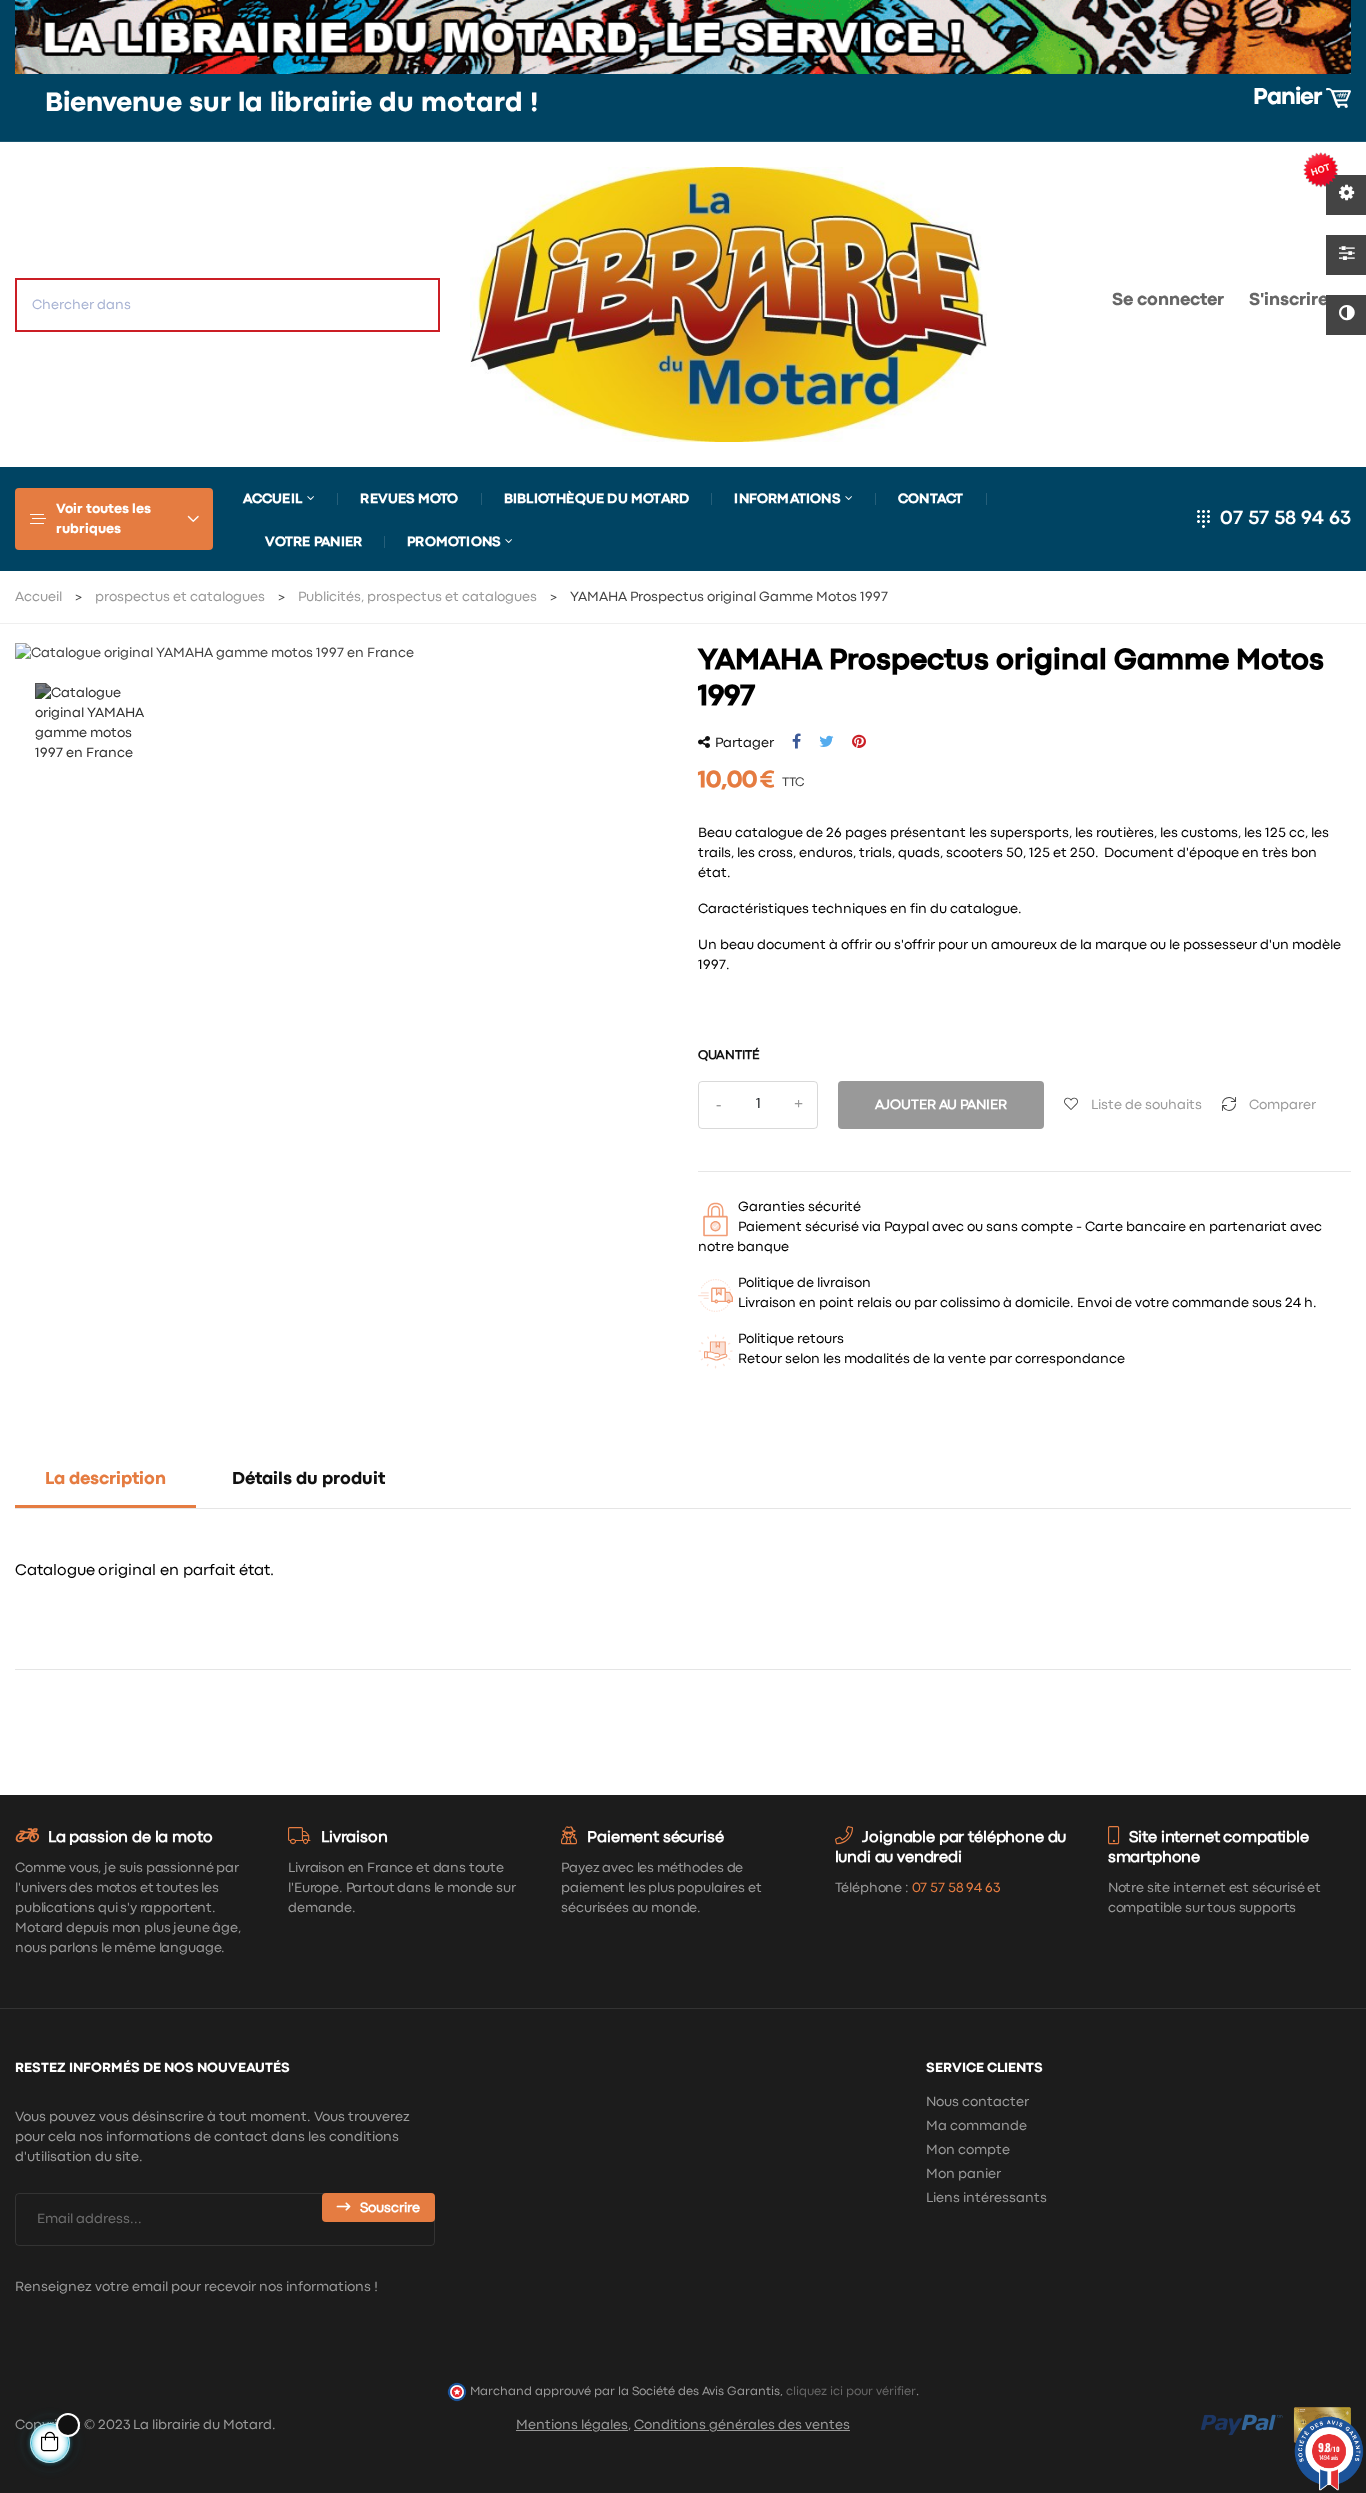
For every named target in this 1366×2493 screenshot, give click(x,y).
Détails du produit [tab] (308, 1479)
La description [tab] (105, 1479)
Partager (796, 742)
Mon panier (963, 2174)
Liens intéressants (986, 2198)
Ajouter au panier (941, 1105)
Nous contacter (977, 2102)
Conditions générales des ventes (742, 2425)
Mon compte (968, 2150)
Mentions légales (572, 2425)
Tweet (826, 742)
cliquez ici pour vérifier (851, 2391)
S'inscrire (1288, 300)
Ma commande (976, 2126)
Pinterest (859, 742)
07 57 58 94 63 (1285, 518)
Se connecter (1168, 300)
